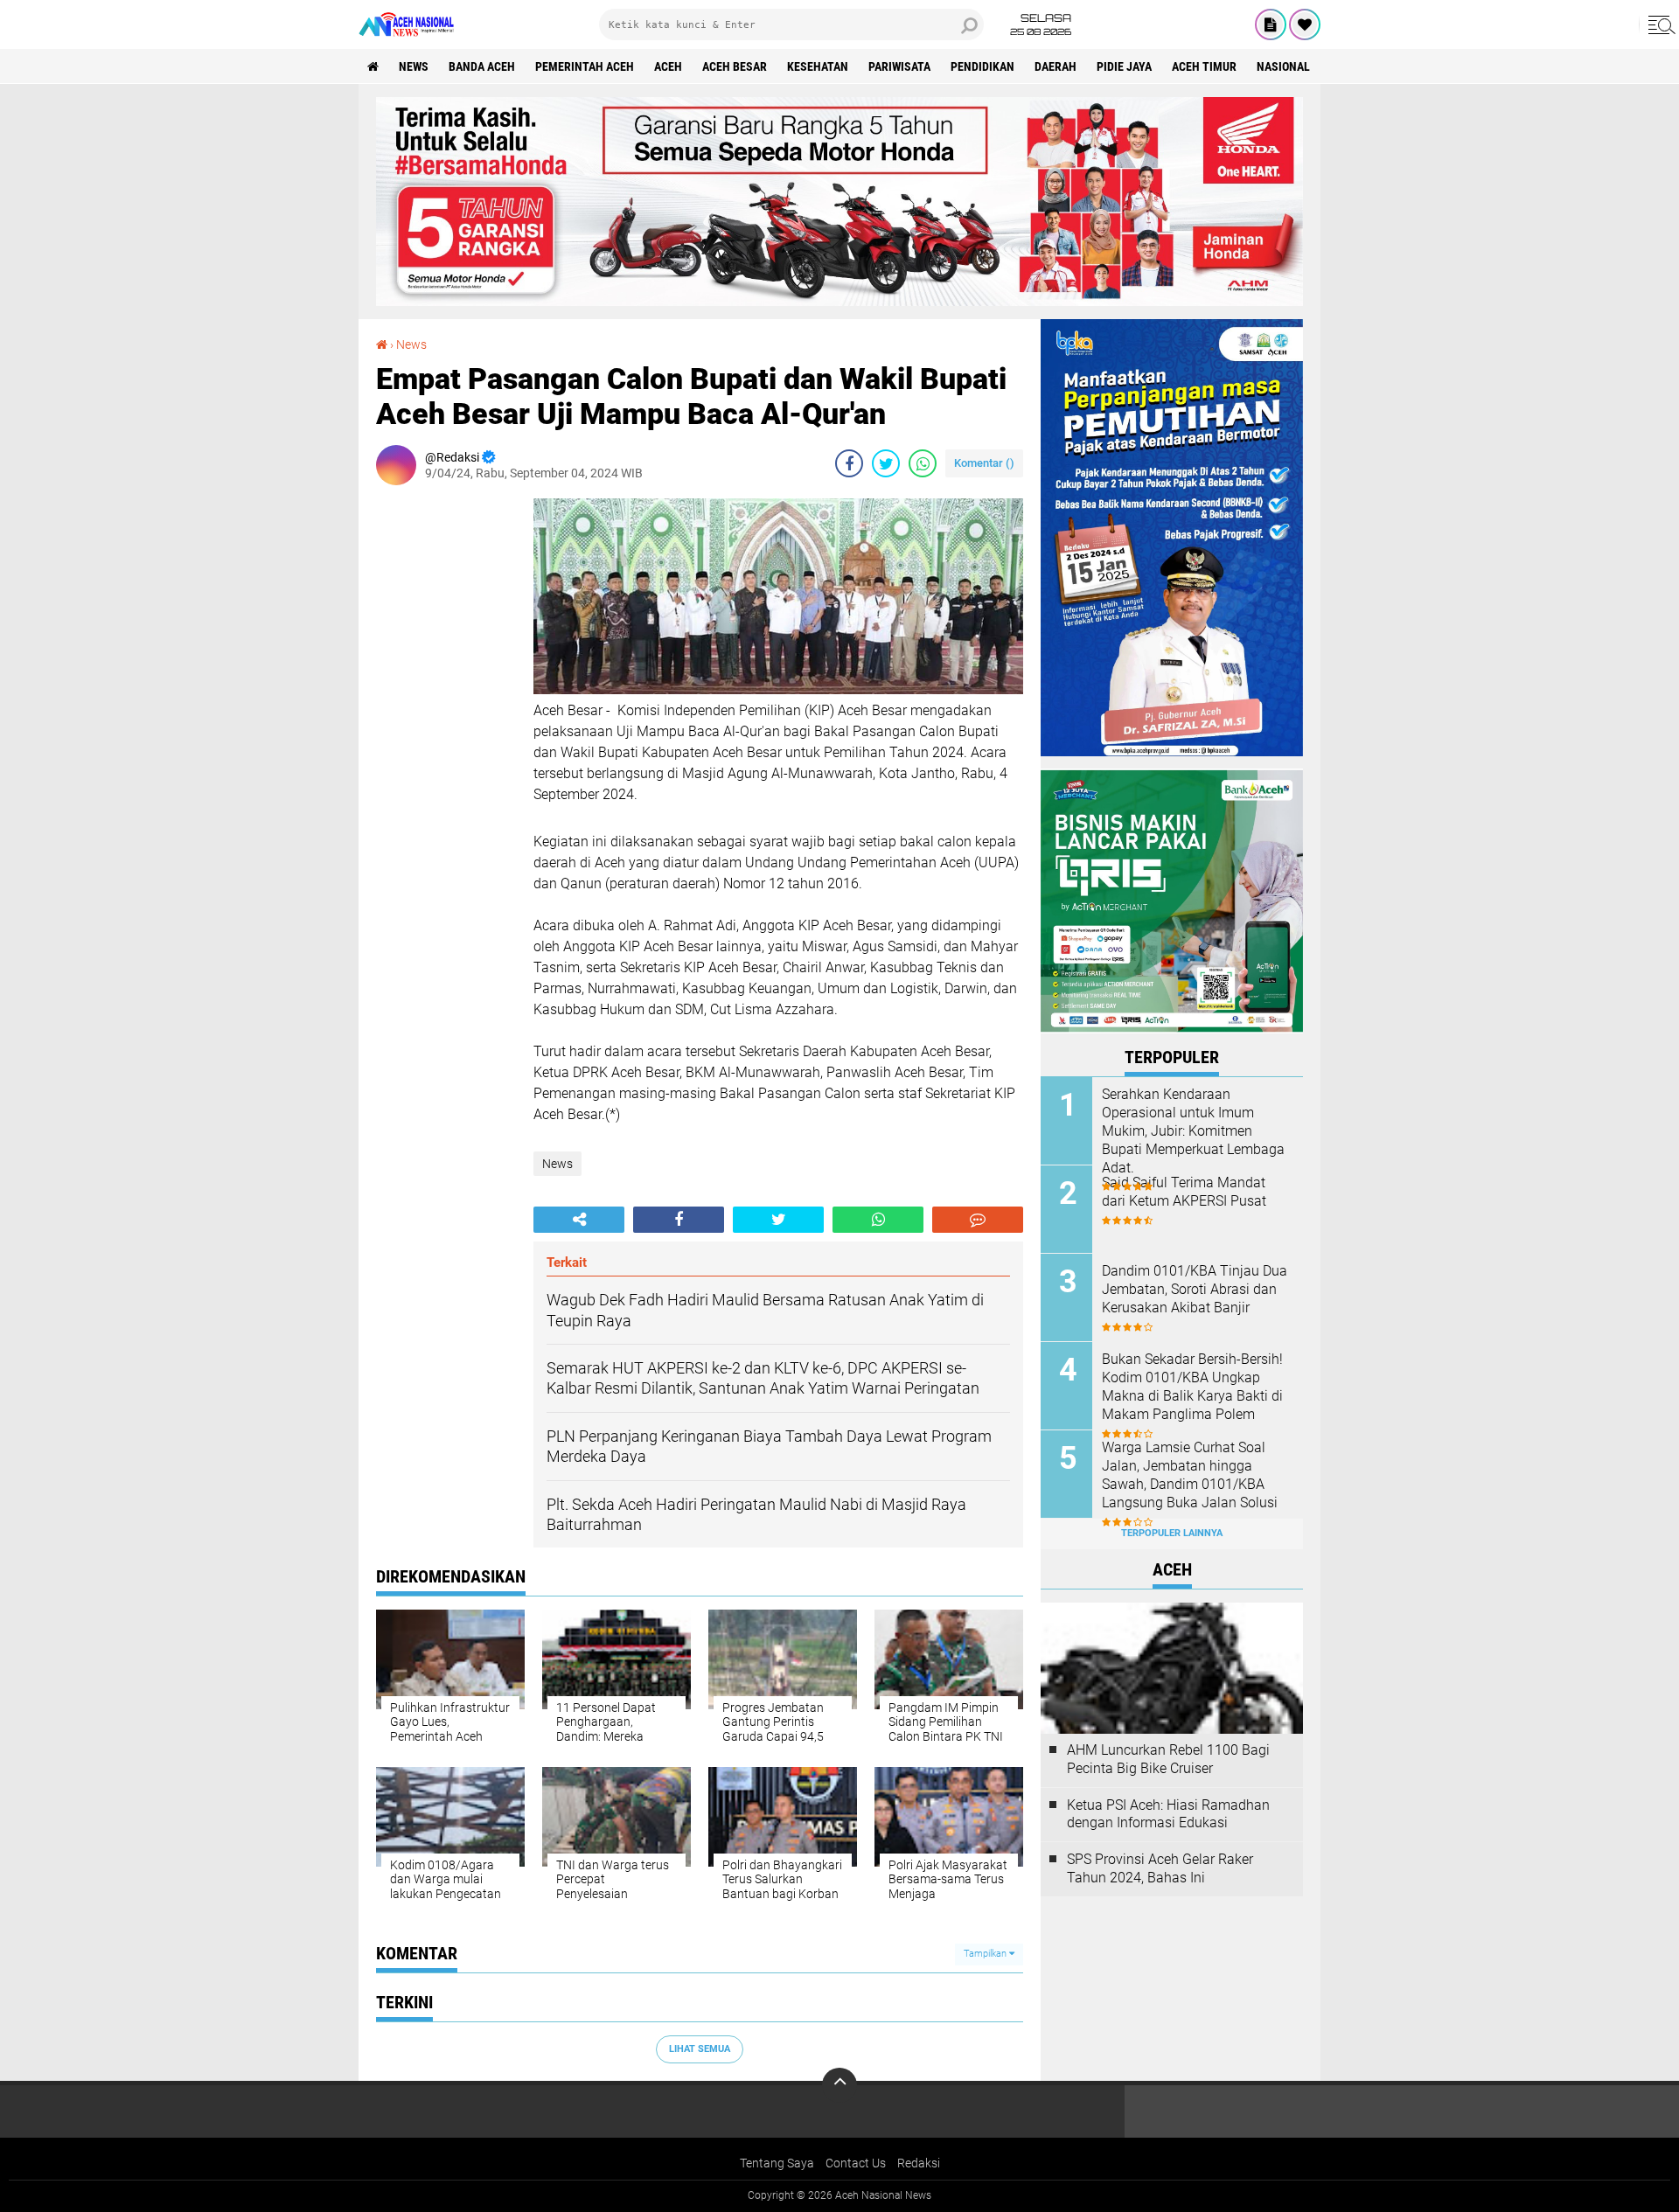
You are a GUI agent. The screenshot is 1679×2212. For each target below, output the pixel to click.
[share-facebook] (849, 463)
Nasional (1283, 66)
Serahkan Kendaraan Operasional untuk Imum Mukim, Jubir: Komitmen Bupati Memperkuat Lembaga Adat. (1193, 1130)
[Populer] (1305, 24)
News (414, 66)
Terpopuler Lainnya (1172, 1533)
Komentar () (984, 463)
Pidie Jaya (1124, 66)
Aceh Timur (1204, 66)
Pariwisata (899, 66)
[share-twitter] (886, 463)
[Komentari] (978, 1220)
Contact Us (856, 2163)
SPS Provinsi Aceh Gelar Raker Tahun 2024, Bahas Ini (1160, 1868)
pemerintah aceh (585, 66)
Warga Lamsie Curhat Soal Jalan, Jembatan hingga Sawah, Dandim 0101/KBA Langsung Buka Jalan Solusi (1190, 1475)
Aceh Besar (735, 66)
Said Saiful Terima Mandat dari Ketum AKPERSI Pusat (1184, 1192)
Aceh (668, 66)
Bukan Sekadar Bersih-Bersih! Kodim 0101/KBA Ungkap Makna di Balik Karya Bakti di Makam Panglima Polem (1192, 1386)
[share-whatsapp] (923, 463)
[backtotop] (839, 2085)
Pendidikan (982, 66)
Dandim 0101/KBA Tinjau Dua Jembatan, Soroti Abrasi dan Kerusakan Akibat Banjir (1195, 1289)
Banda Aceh (482, 66)
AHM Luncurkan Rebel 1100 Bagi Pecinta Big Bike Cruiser (1168, 1759)
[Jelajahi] (1659, 24)
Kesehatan (818, 66)
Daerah (1055, 66)
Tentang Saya (777, 2163)
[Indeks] (1271, 24)
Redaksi (919, 2163)
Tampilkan (986, 1954)
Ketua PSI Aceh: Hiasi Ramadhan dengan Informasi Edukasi (1168, 1814)
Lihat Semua (700, 2049)
